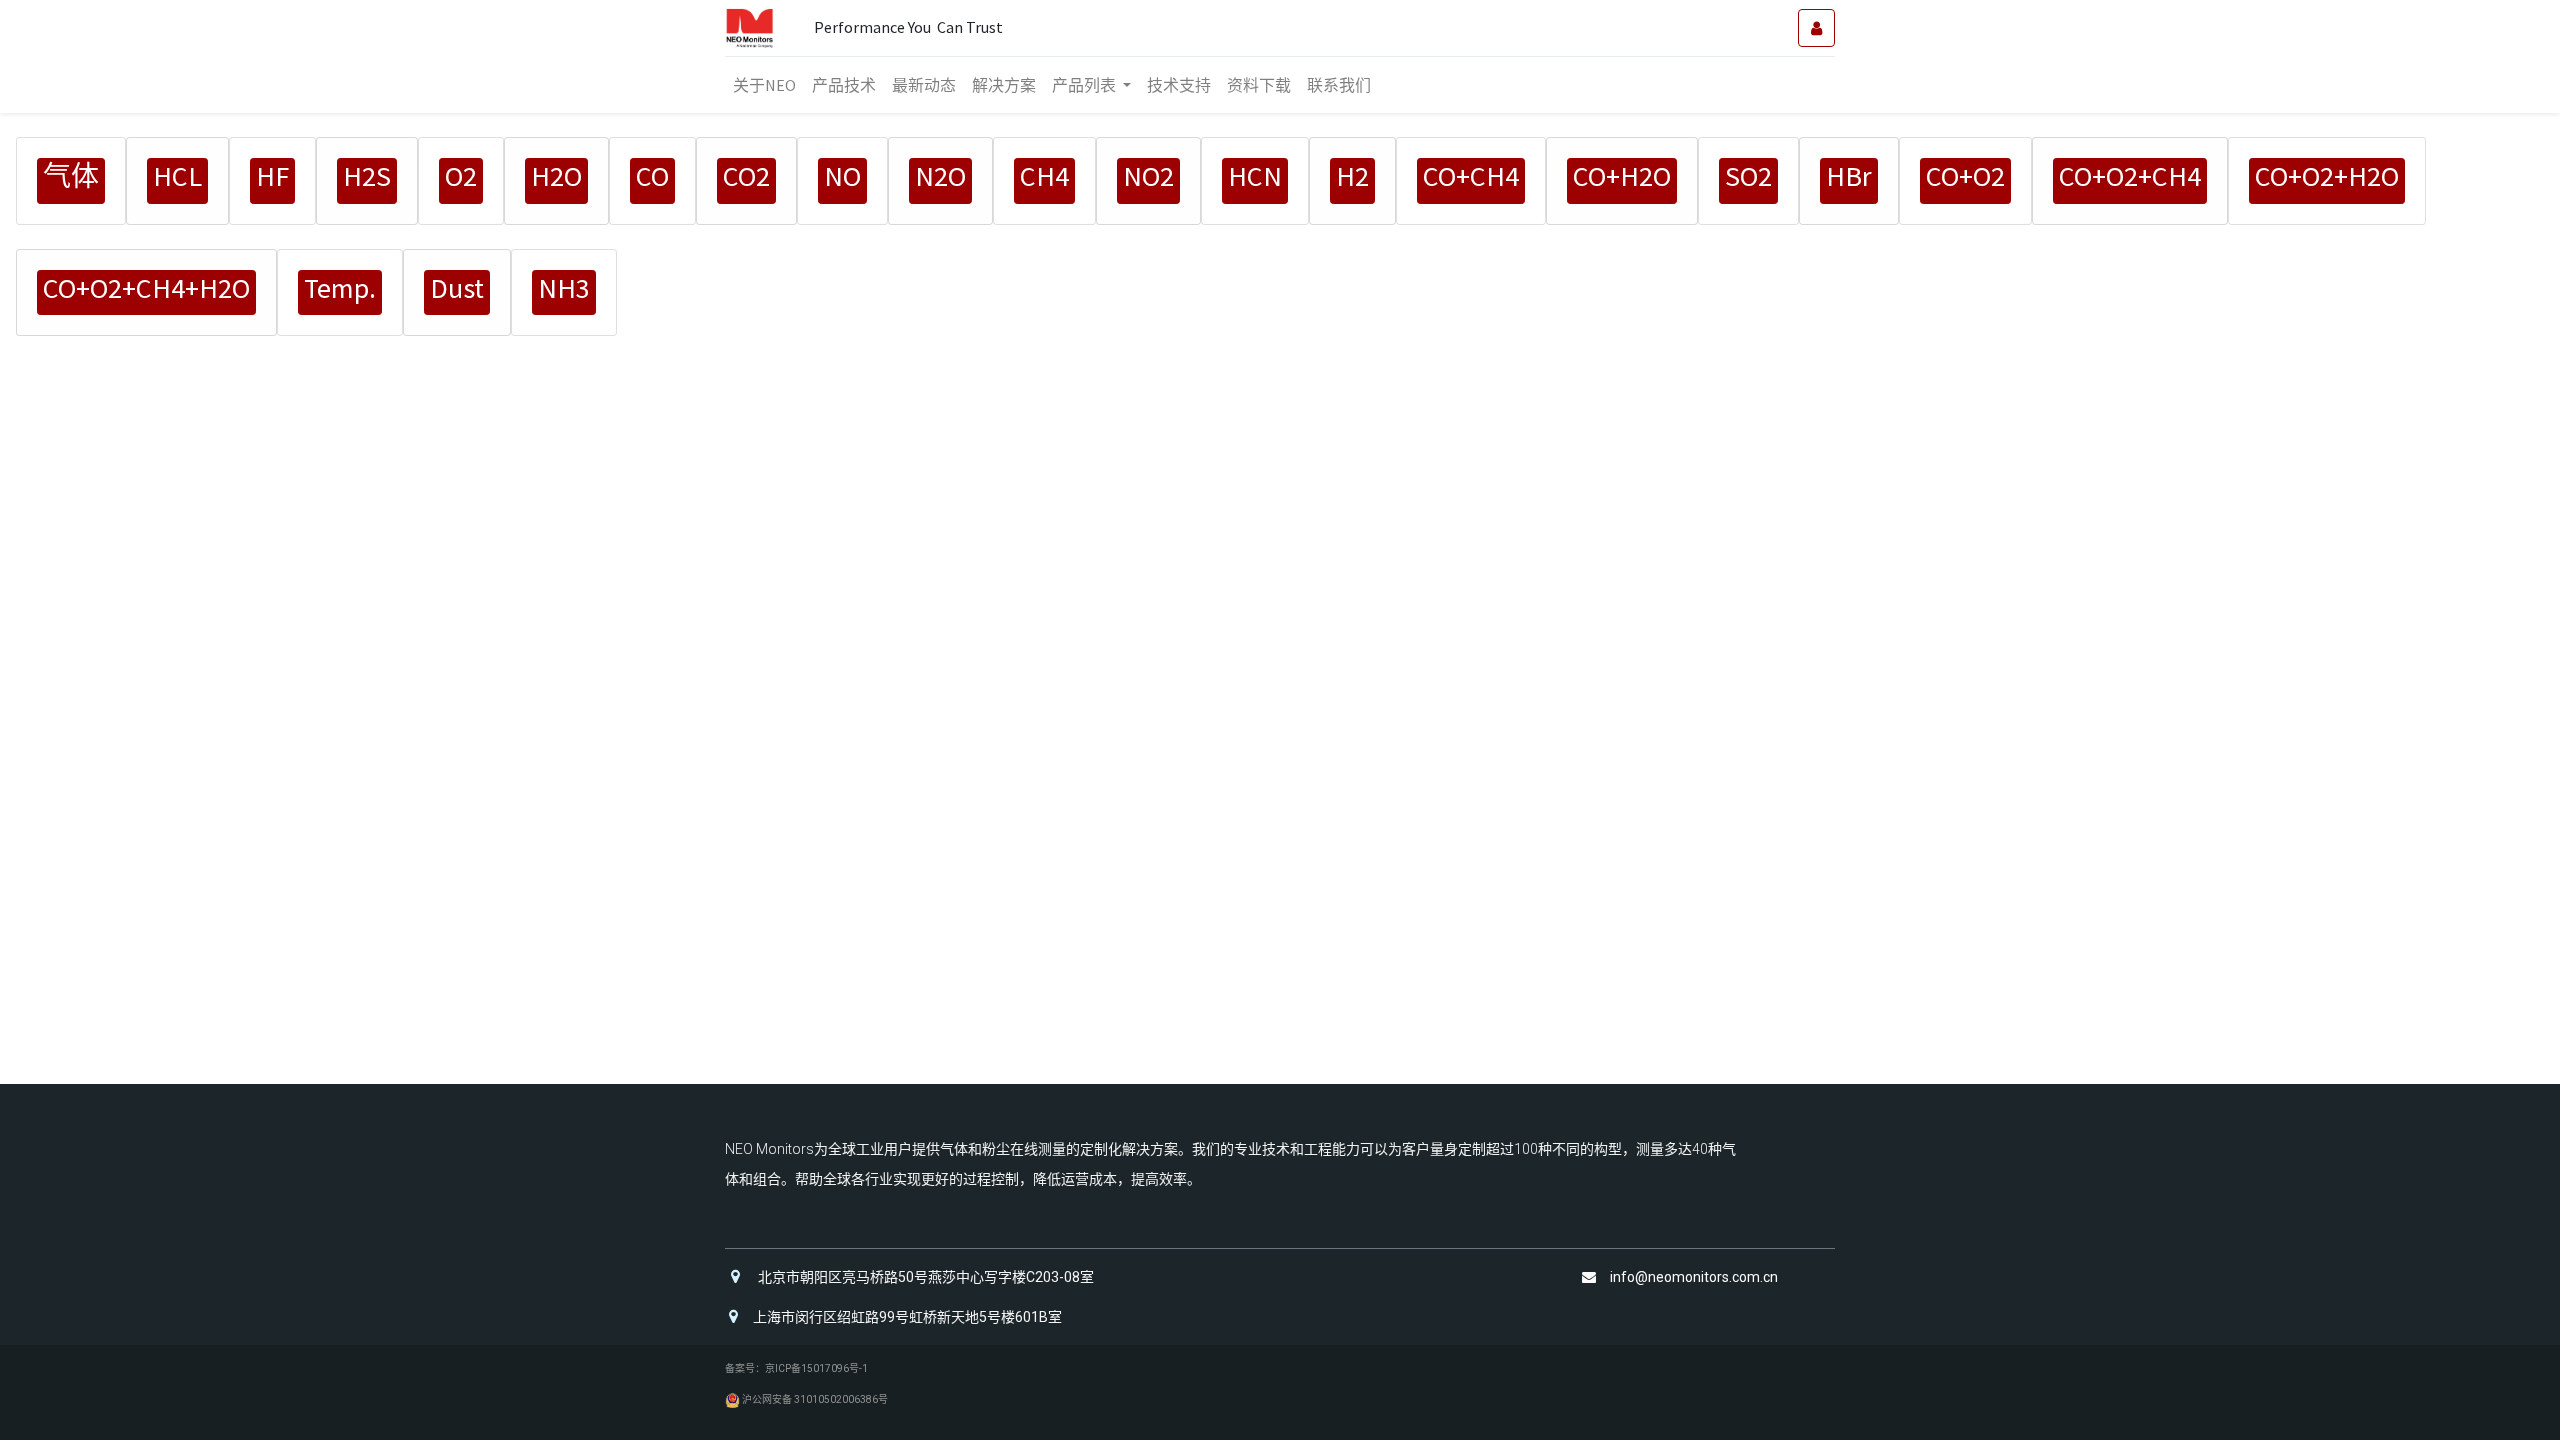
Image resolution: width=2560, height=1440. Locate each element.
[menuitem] (764, 85)
